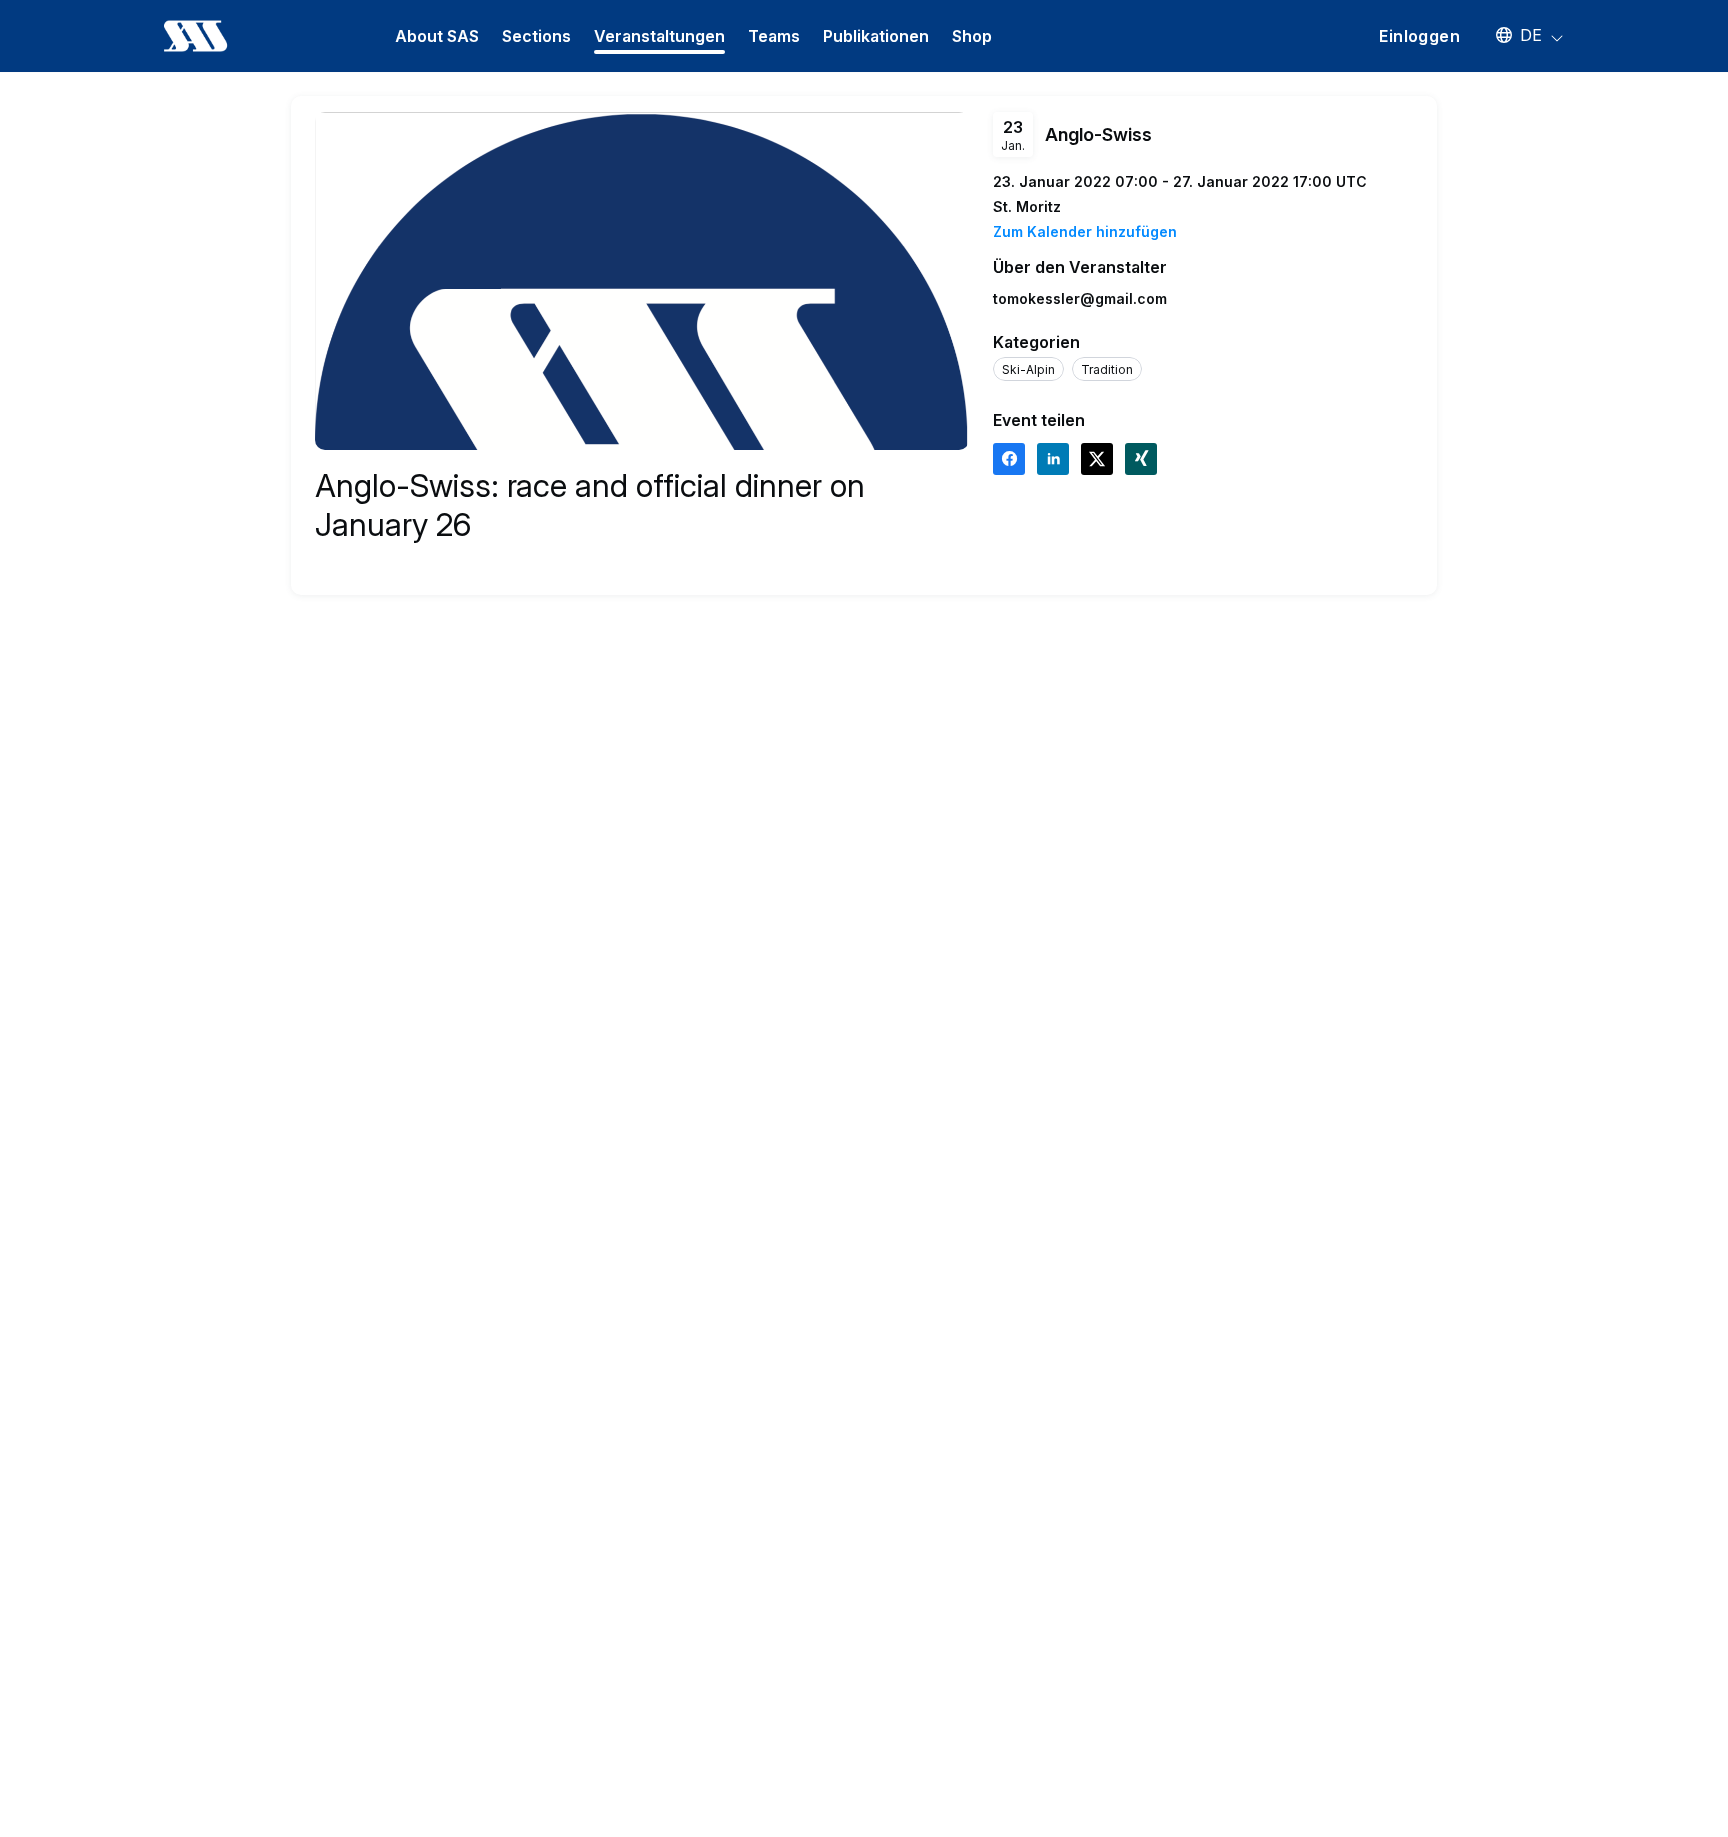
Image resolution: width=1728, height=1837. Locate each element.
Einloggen (1419, 36)
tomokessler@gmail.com (1080, 298)
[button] (1520, 35)
